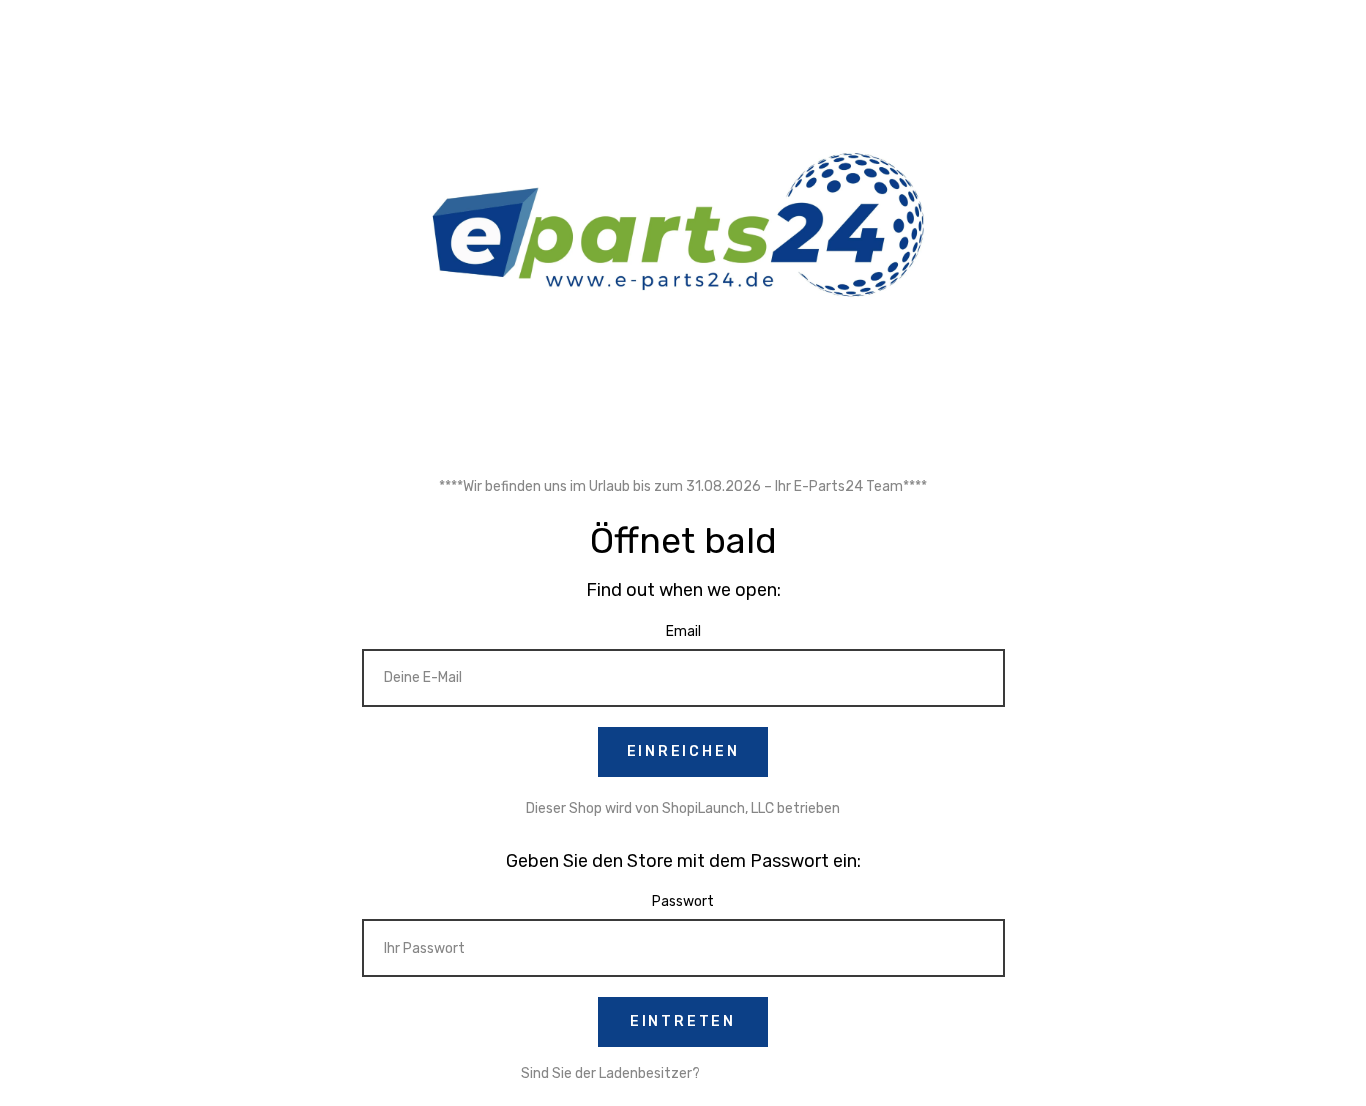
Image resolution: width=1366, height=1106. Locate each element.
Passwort (683, 901)
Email (683, 631)
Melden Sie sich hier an (774, 1073)
